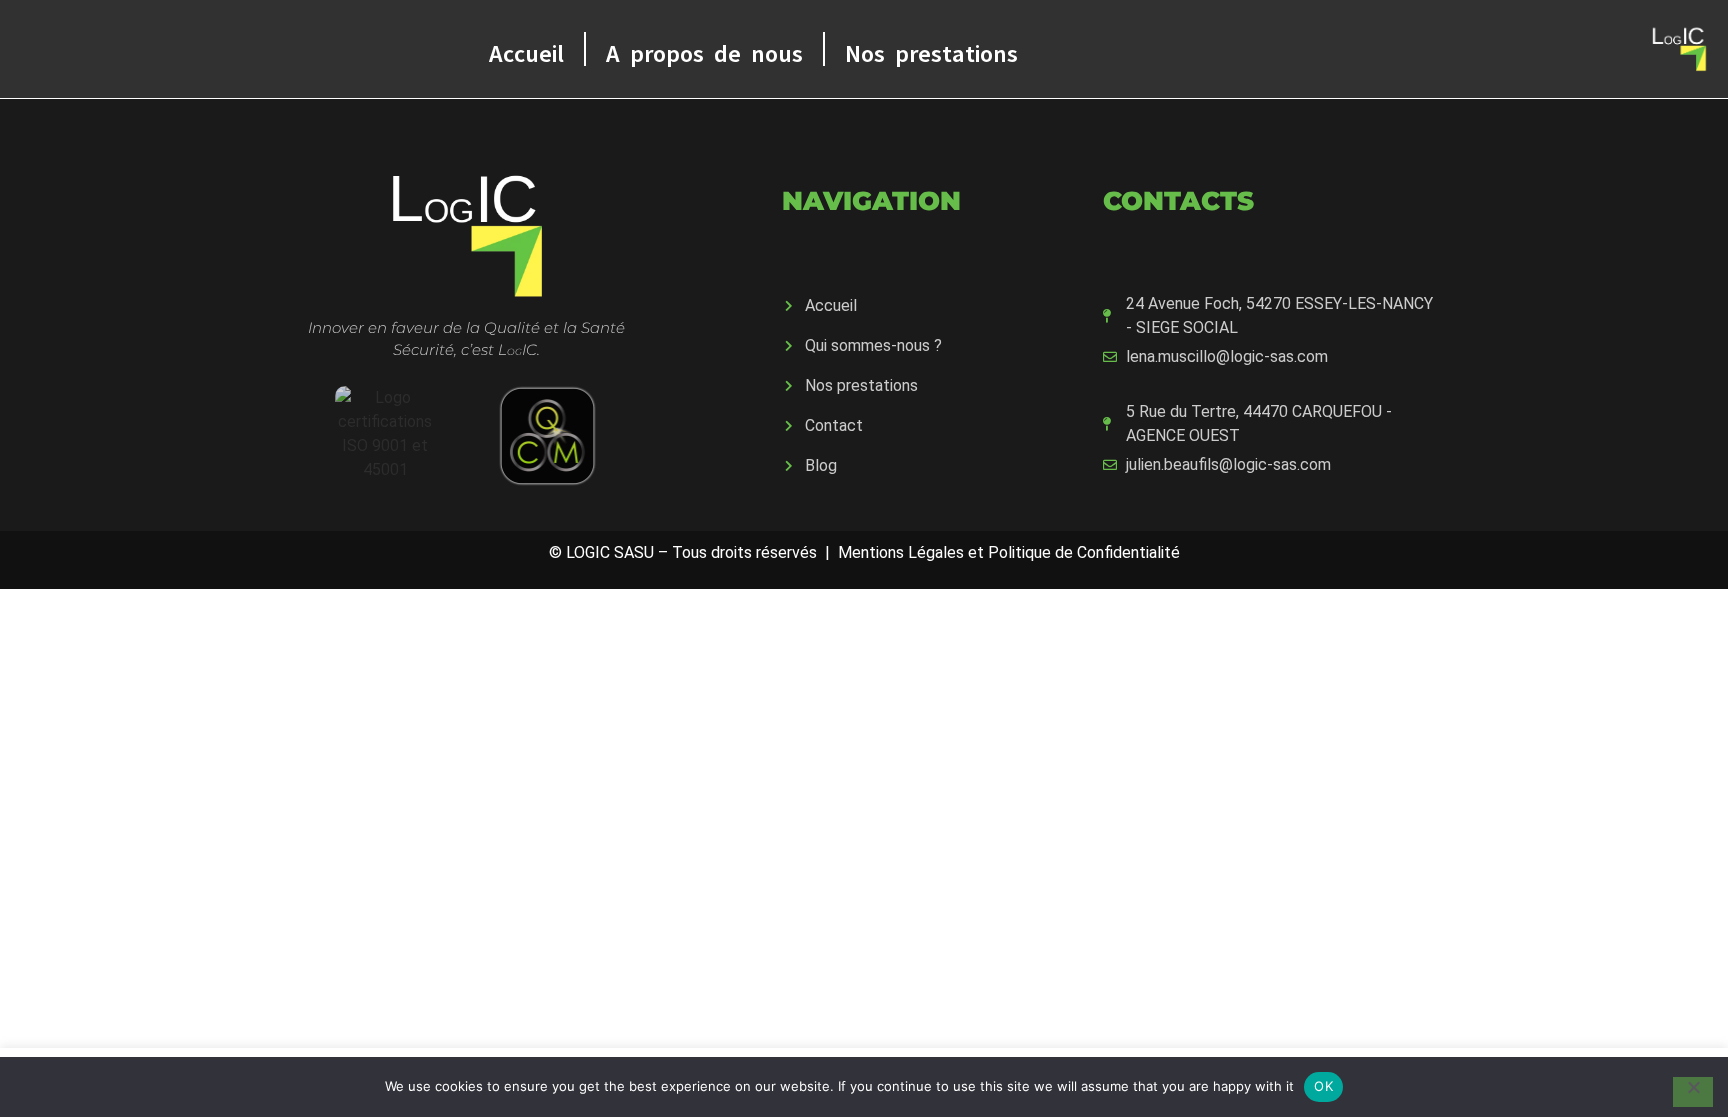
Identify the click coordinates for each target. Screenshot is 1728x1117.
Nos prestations (931, 48)
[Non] (1693, 1092)
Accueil (526, 48)
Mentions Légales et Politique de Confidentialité (1009, 552)
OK (1323, 1086)
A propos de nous (704, 48)
